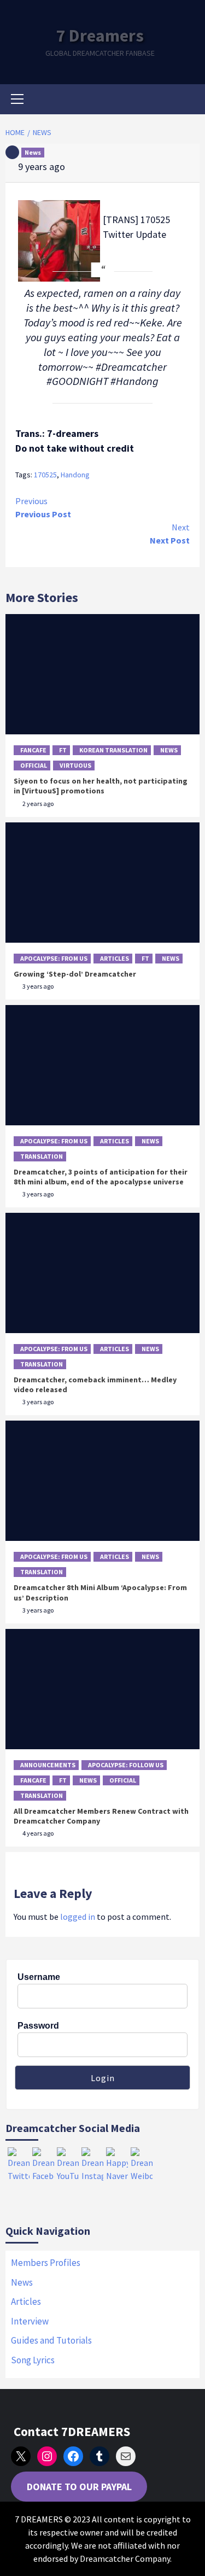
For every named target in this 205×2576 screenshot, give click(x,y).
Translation (42, 1156)
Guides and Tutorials (51, 2340)
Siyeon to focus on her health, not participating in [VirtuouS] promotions (101, 786)
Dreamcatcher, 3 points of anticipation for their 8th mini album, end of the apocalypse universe (101, 1177)
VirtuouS (75, 765)
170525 (45, 475)
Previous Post (43, 507)
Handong (75, 475)
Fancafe (33, 750)
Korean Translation (113, 750)
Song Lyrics (33, 2360)
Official (34, 765)
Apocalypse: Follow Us (126, 1765)
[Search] (187, 101)
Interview (30, 2321)
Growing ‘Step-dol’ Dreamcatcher (75, 974)
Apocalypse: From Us (54, 958)
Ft (63, 750)
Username (39, 1977)
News (33, 152)
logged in (78, 1917)
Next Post (170, 534)
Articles (115, 958)
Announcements (48, 1765)
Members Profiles (46, 2263)
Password (38, 2026)
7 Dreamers (100, 36)
